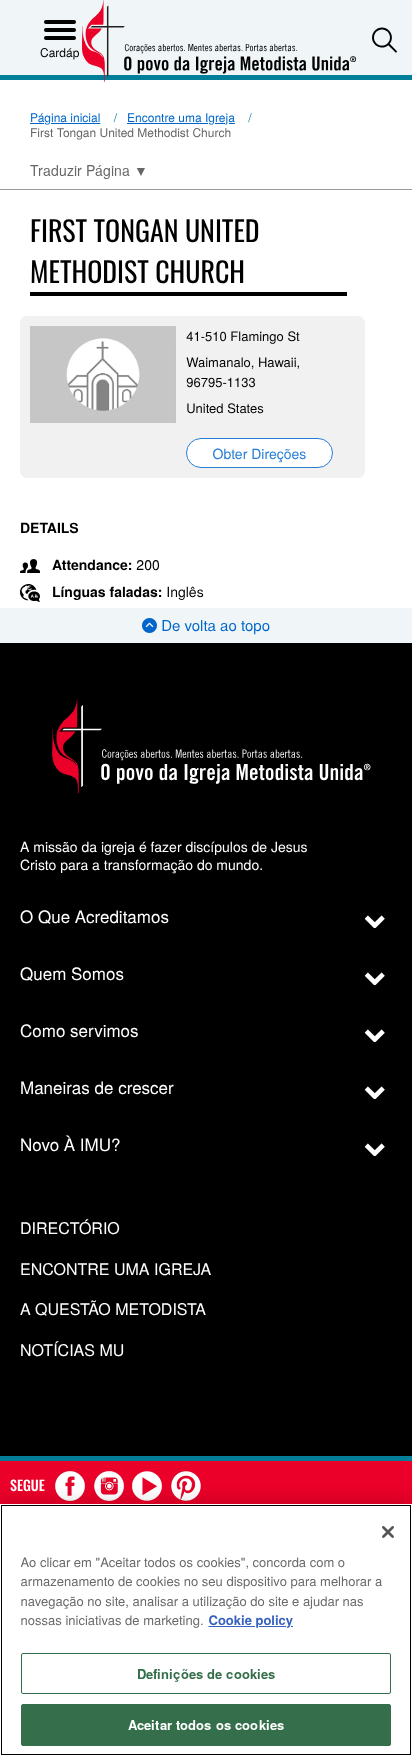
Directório (70, 1228)
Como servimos (79, 1029)
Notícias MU (72, 1350)
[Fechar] (388, 1532)
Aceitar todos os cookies (206, 1724)
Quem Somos (72, 972)
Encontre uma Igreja (181, 117)
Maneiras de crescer (97, 1086)
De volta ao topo (213, 625)
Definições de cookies (206, 1673)
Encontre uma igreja (115, 1269)
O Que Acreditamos (94, 915)
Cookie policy (251, 1619)
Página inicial (65, 117)
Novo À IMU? (70, 1143)
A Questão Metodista (113, 1309)
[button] (384, 39)
